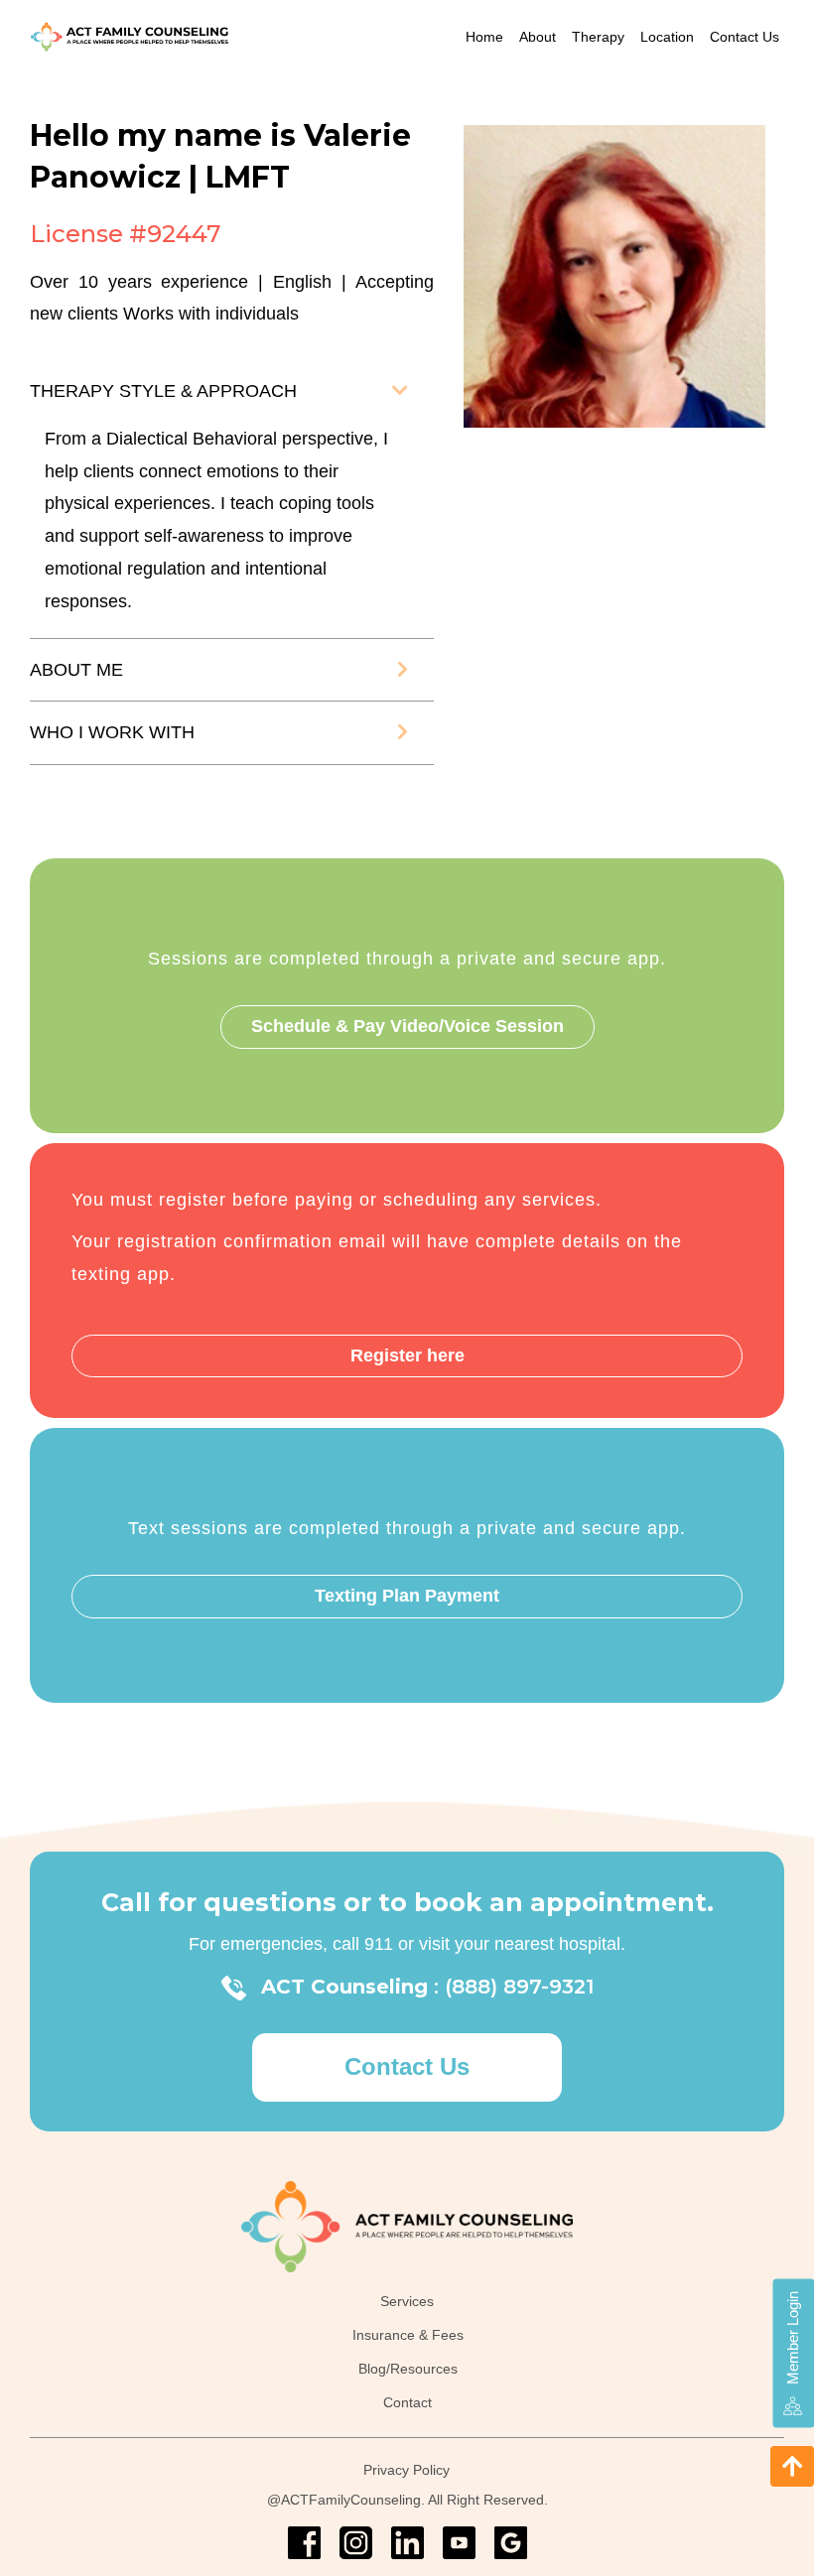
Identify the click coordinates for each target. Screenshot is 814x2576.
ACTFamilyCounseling (351, 2500)
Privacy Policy (407, 2470)
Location (667, 37)
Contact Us (745, 37)
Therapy (598, 37)
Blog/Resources (408, 2369)
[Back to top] (792, 2466)
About (538, 37)
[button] (400, 391)
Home (484, 37)
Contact (407, 2402)
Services (407, 2302)
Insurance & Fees (408, 2335)
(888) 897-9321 (519, 1987)
